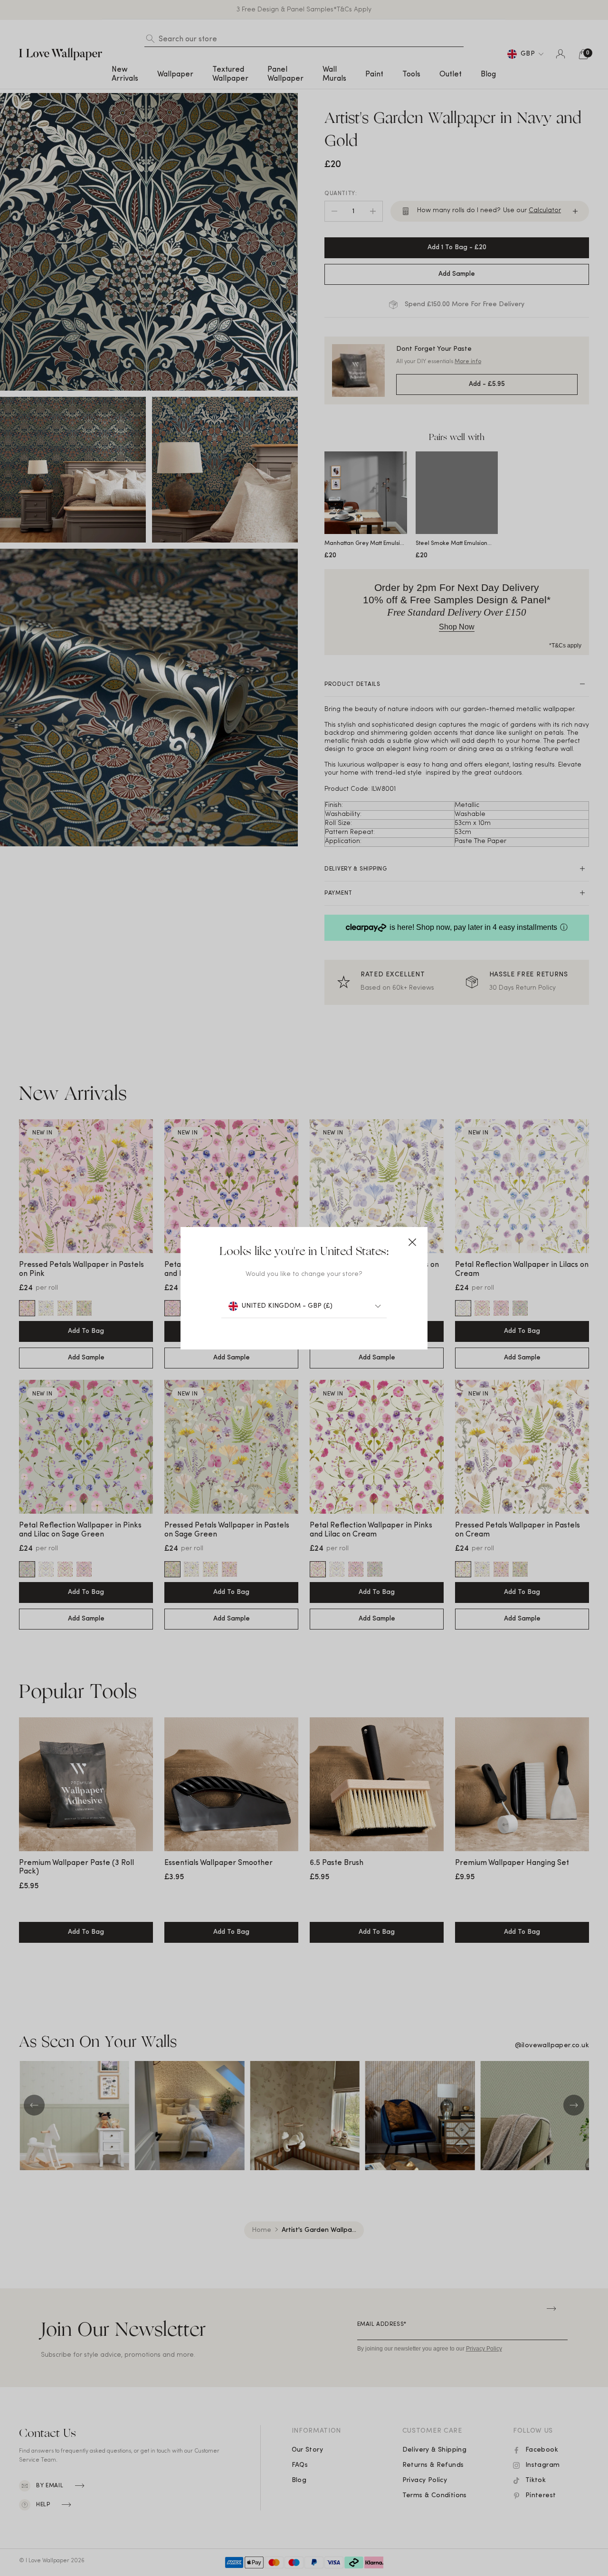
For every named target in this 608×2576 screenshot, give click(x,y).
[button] (412, 1242)
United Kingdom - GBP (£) (287, 1306)
